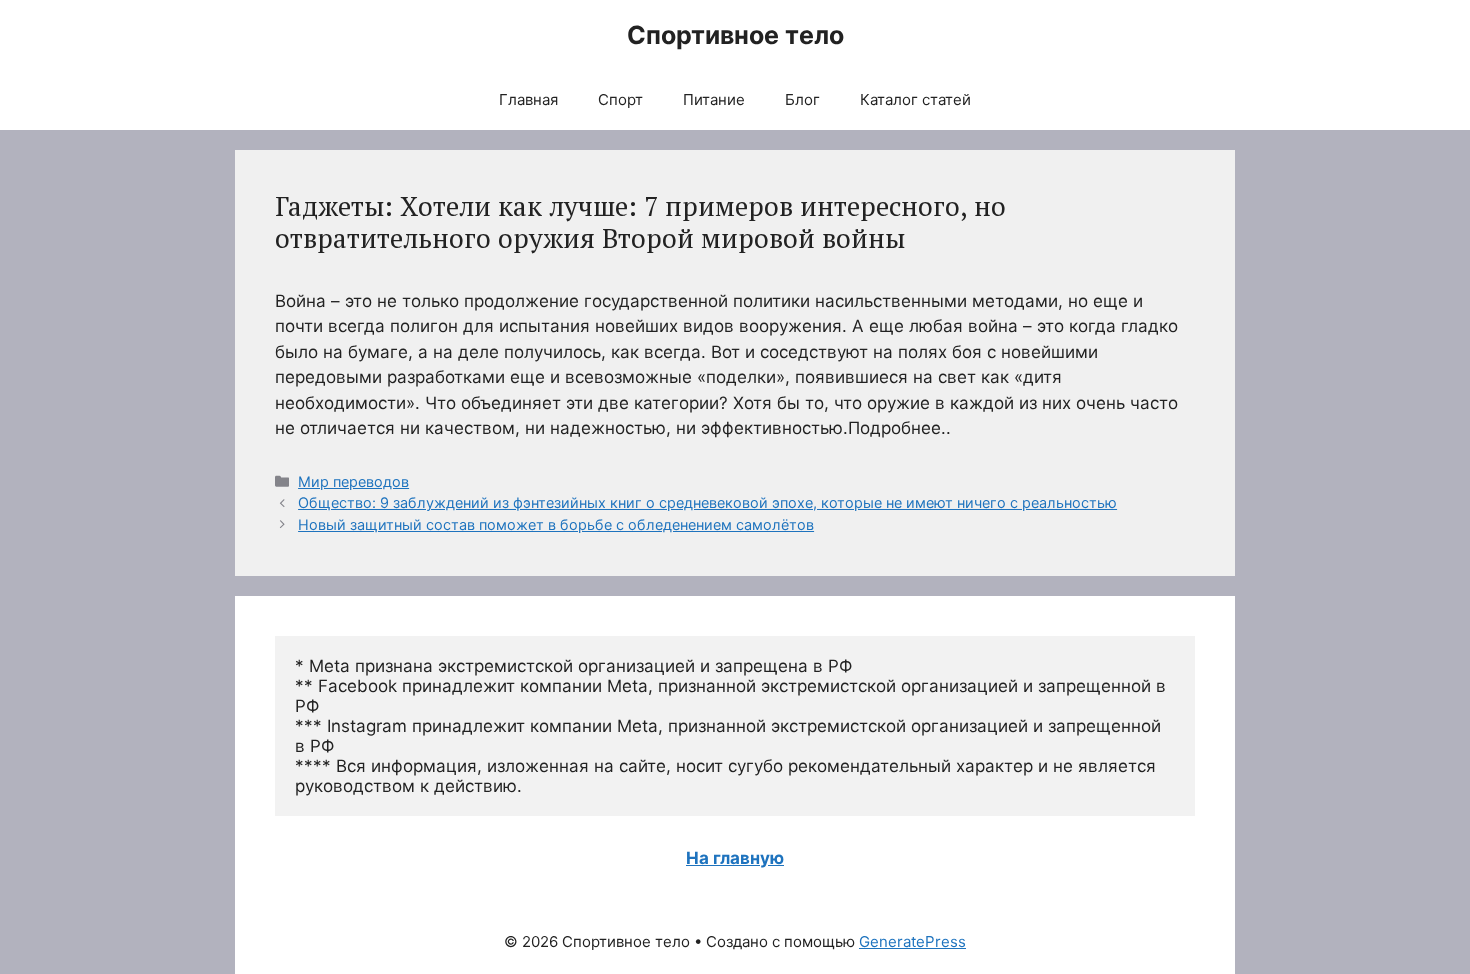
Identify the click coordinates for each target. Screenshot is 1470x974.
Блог (802, 99)
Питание (714, 99)
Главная (528, 99)
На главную (735, 858)
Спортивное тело (735, 35)
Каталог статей (915, 99)
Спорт (620, 99)
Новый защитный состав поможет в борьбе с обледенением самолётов (556, 524)
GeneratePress (912, 941)
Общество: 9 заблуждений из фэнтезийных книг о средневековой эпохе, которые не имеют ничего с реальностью (707, 502)
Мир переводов (353, 481)
